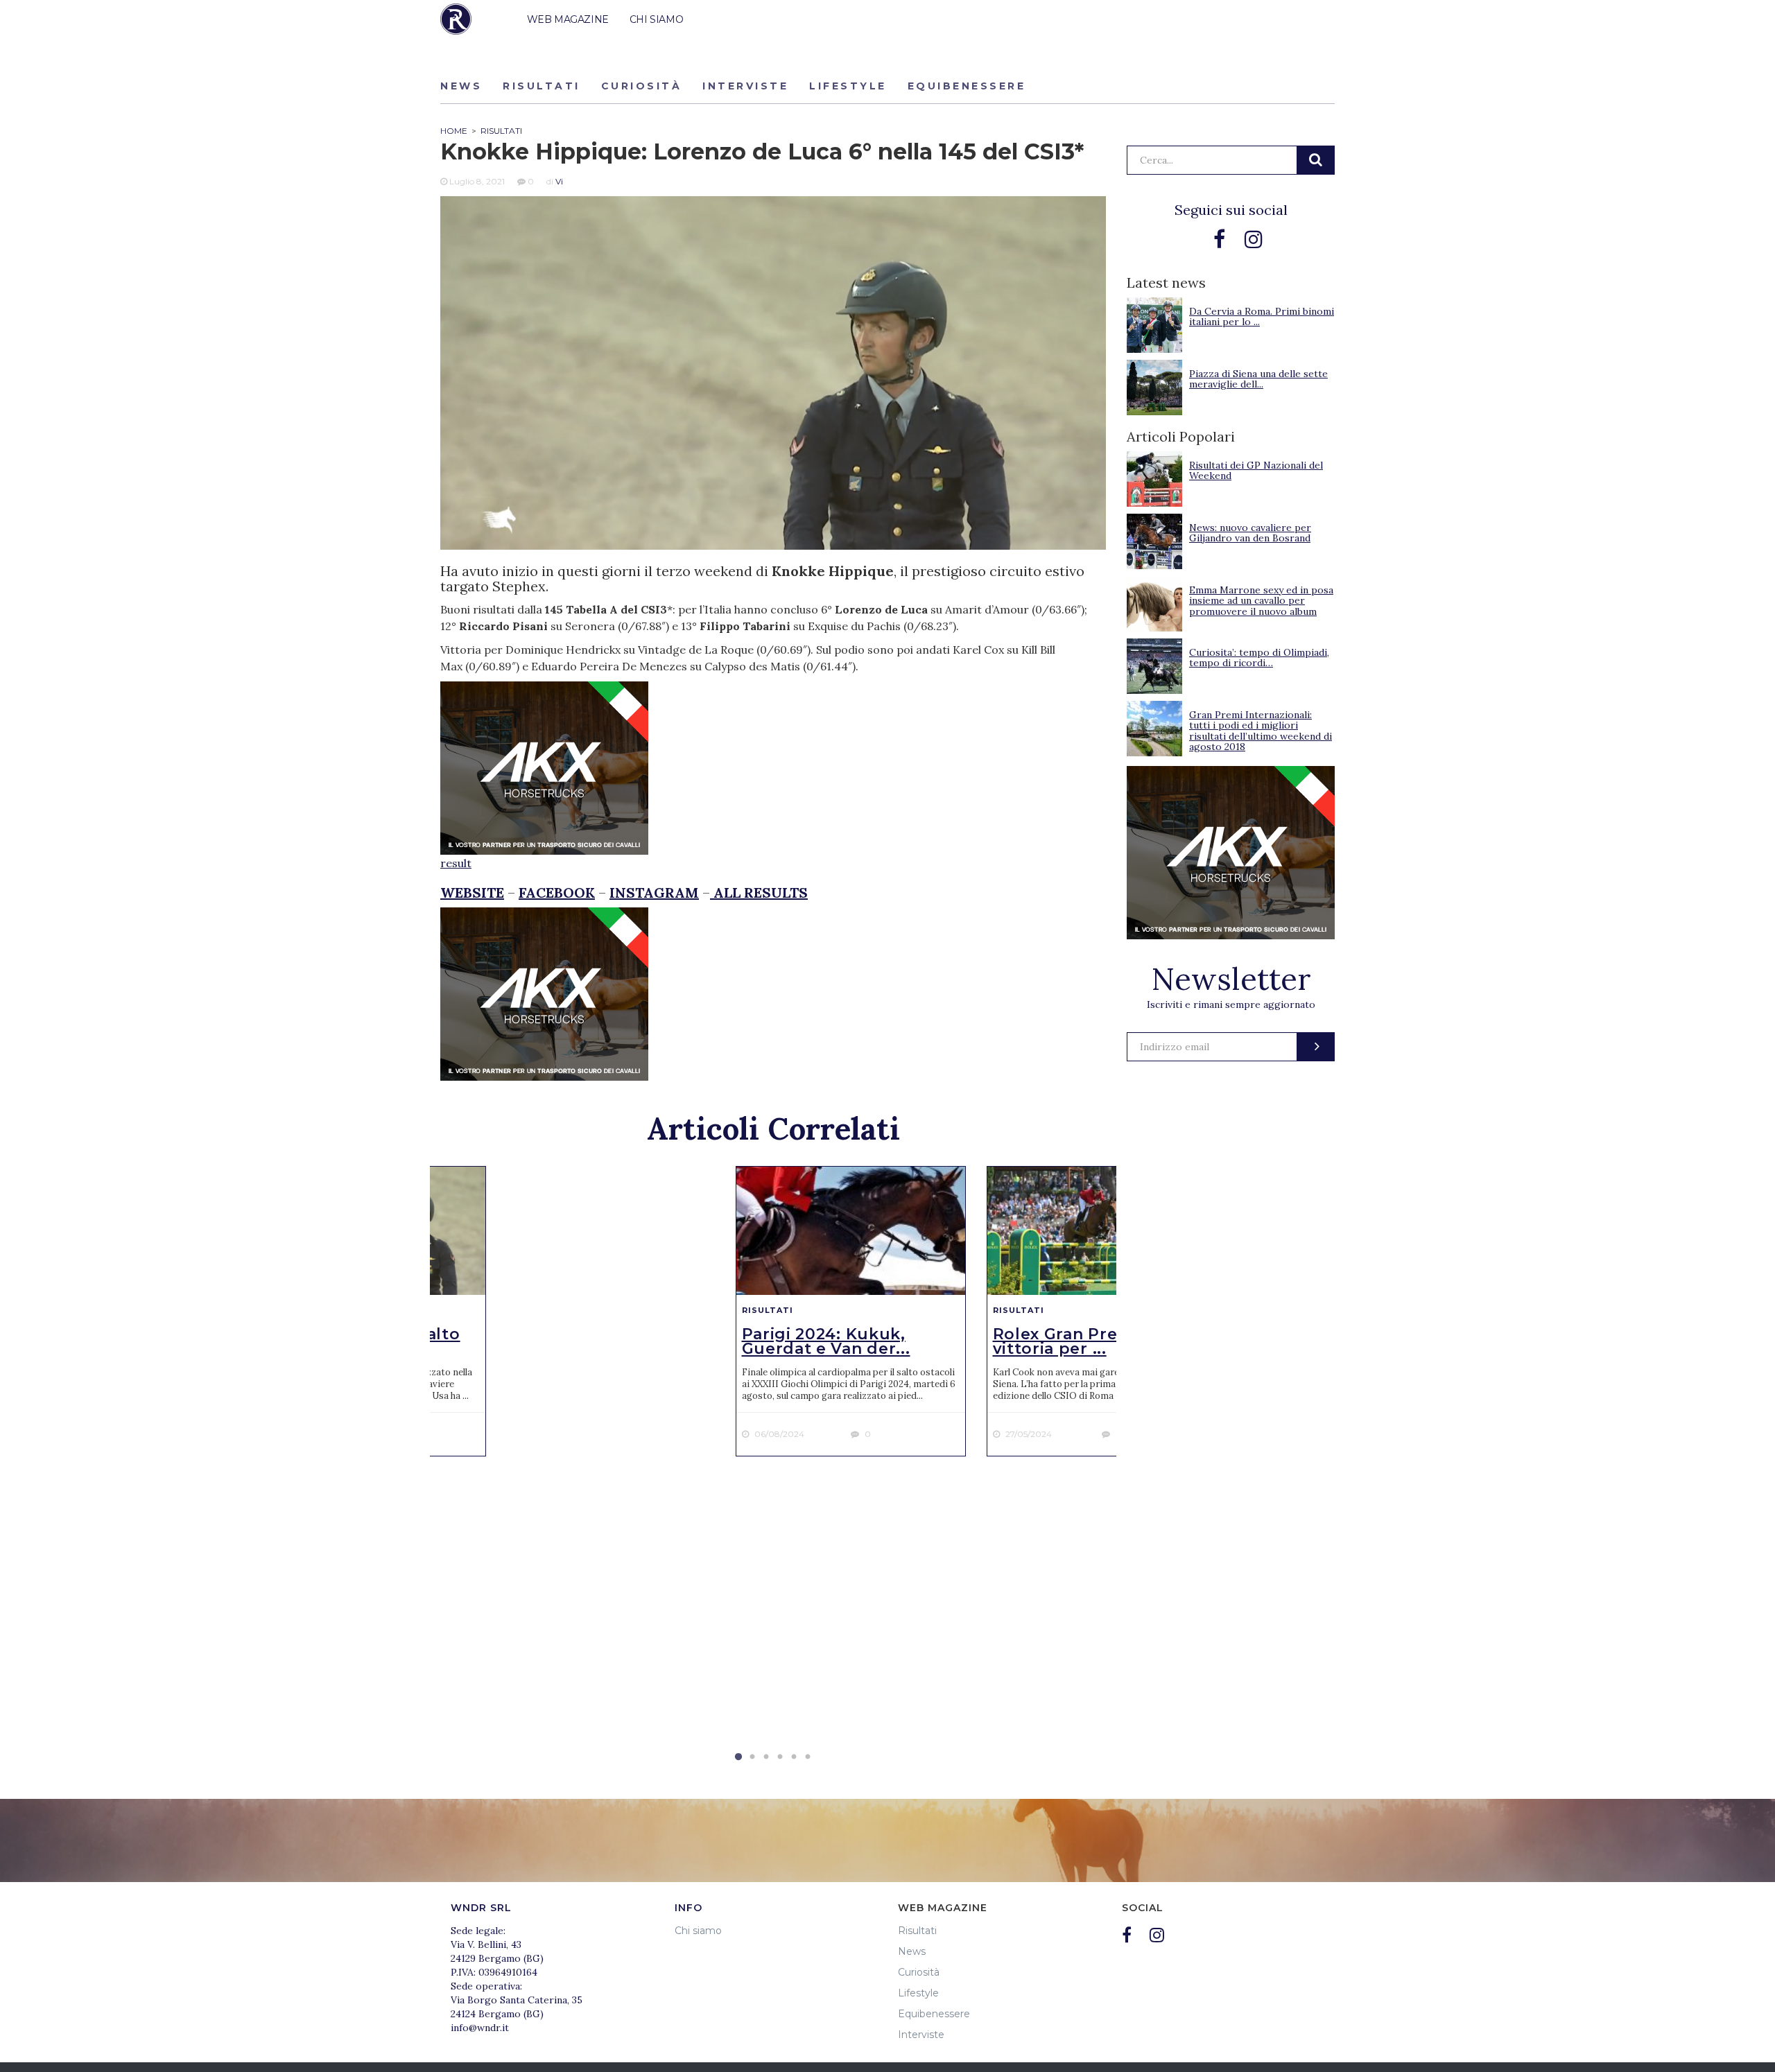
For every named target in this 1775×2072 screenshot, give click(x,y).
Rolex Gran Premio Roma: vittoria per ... (1100, 1341)
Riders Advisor (456, 19)
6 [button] (808, 1757)
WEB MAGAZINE (568, 19)
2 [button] (752, 1757)
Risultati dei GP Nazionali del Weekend (1256, 470)
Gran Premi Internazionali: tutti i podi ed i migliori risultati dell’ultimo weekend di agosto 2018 (1261, 731)
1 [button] (738, 1757)
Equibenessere (967, 86)
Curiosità (642, 86)
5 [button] (794, 1757)
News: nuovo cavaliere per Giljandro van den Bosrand (1250, 533)
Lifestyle (848, 86)
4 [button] (780, 1757)
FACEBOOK (557, 893)
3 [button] (766, 1757)
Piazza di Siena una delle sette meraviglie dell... (1258, 379)
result (456, 863)
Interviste (745, 86)
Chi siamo (698, 1931)
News (461, 86)
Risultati (542, 86)
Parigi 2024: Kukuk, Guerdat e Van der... (826, 1341)
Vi (559, 181)
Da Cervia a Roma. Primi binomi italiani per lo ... (1262, 316)
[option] (851, 1311)
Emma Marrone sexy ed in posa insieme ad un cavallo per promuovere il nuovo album (1261, 601)
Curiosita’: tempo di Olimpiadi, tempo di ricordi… (1259, 658)
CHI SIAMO (656, 19)
